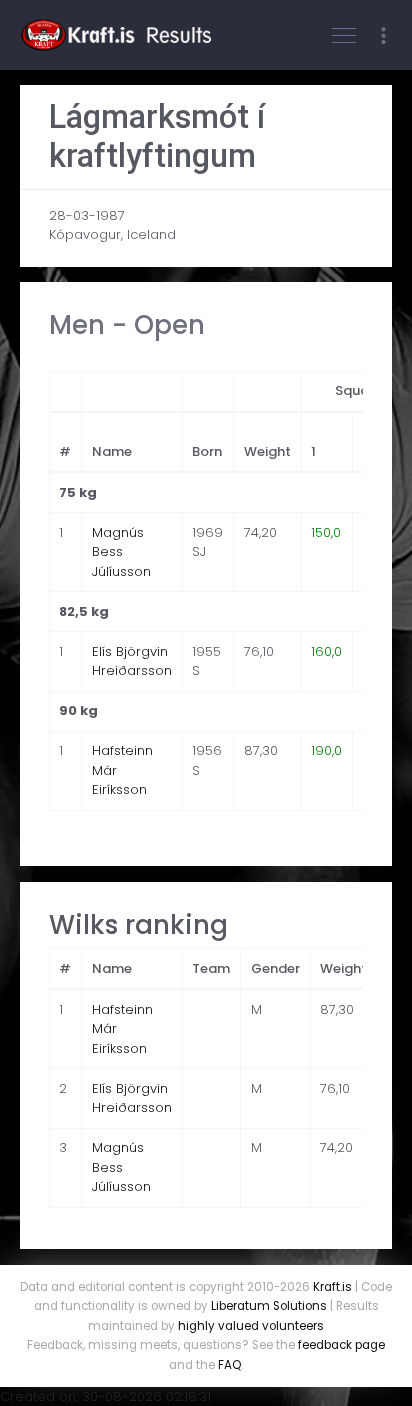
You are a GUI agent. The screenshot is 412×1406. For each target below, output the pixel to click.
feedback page (341, 1345)
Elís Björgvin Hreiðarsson (132, 661)
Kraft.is (332, 1287)
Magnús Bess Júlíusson (121, 552)
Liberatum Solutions (269, 1306)
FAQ (229, 1365)
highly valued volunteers (251, 1326)
